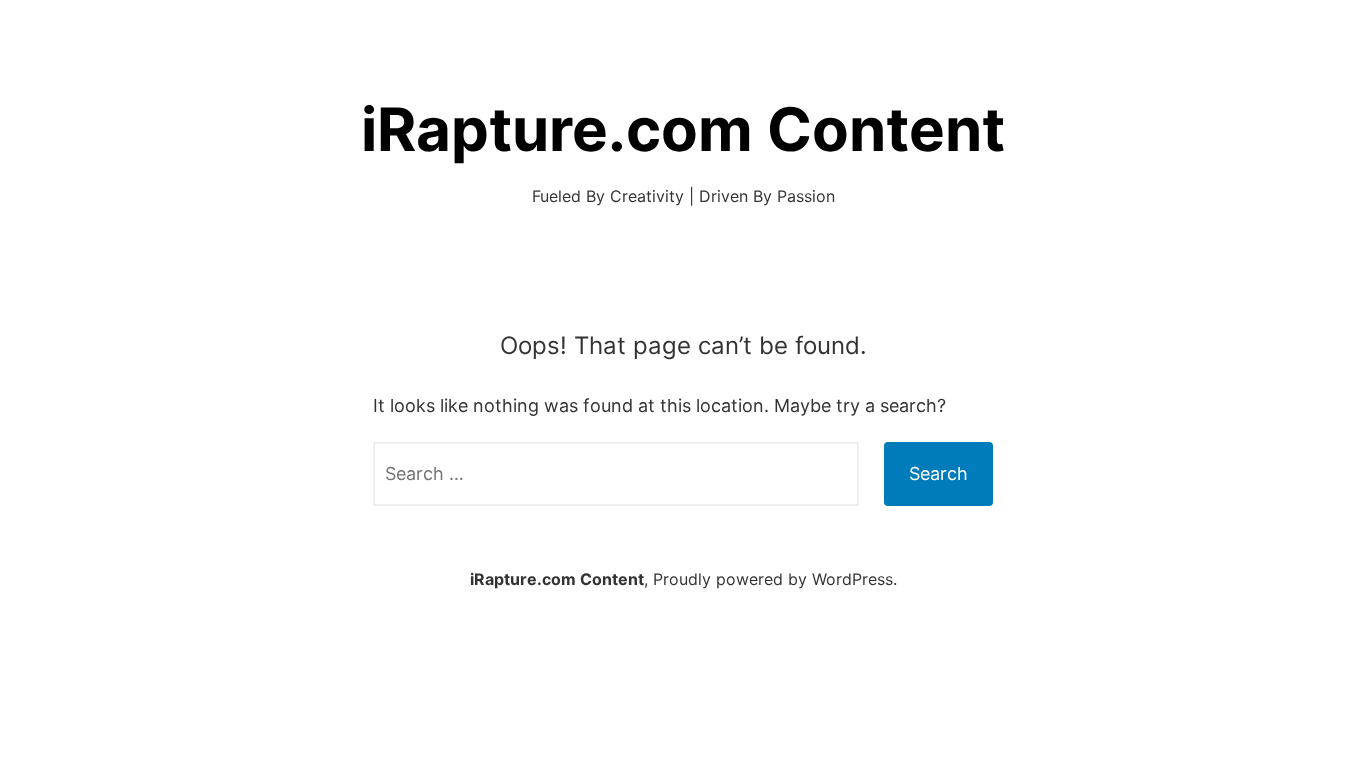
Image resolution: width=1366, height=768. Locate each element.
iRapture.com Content (683, 129)
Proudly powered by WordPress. (775, 579)
